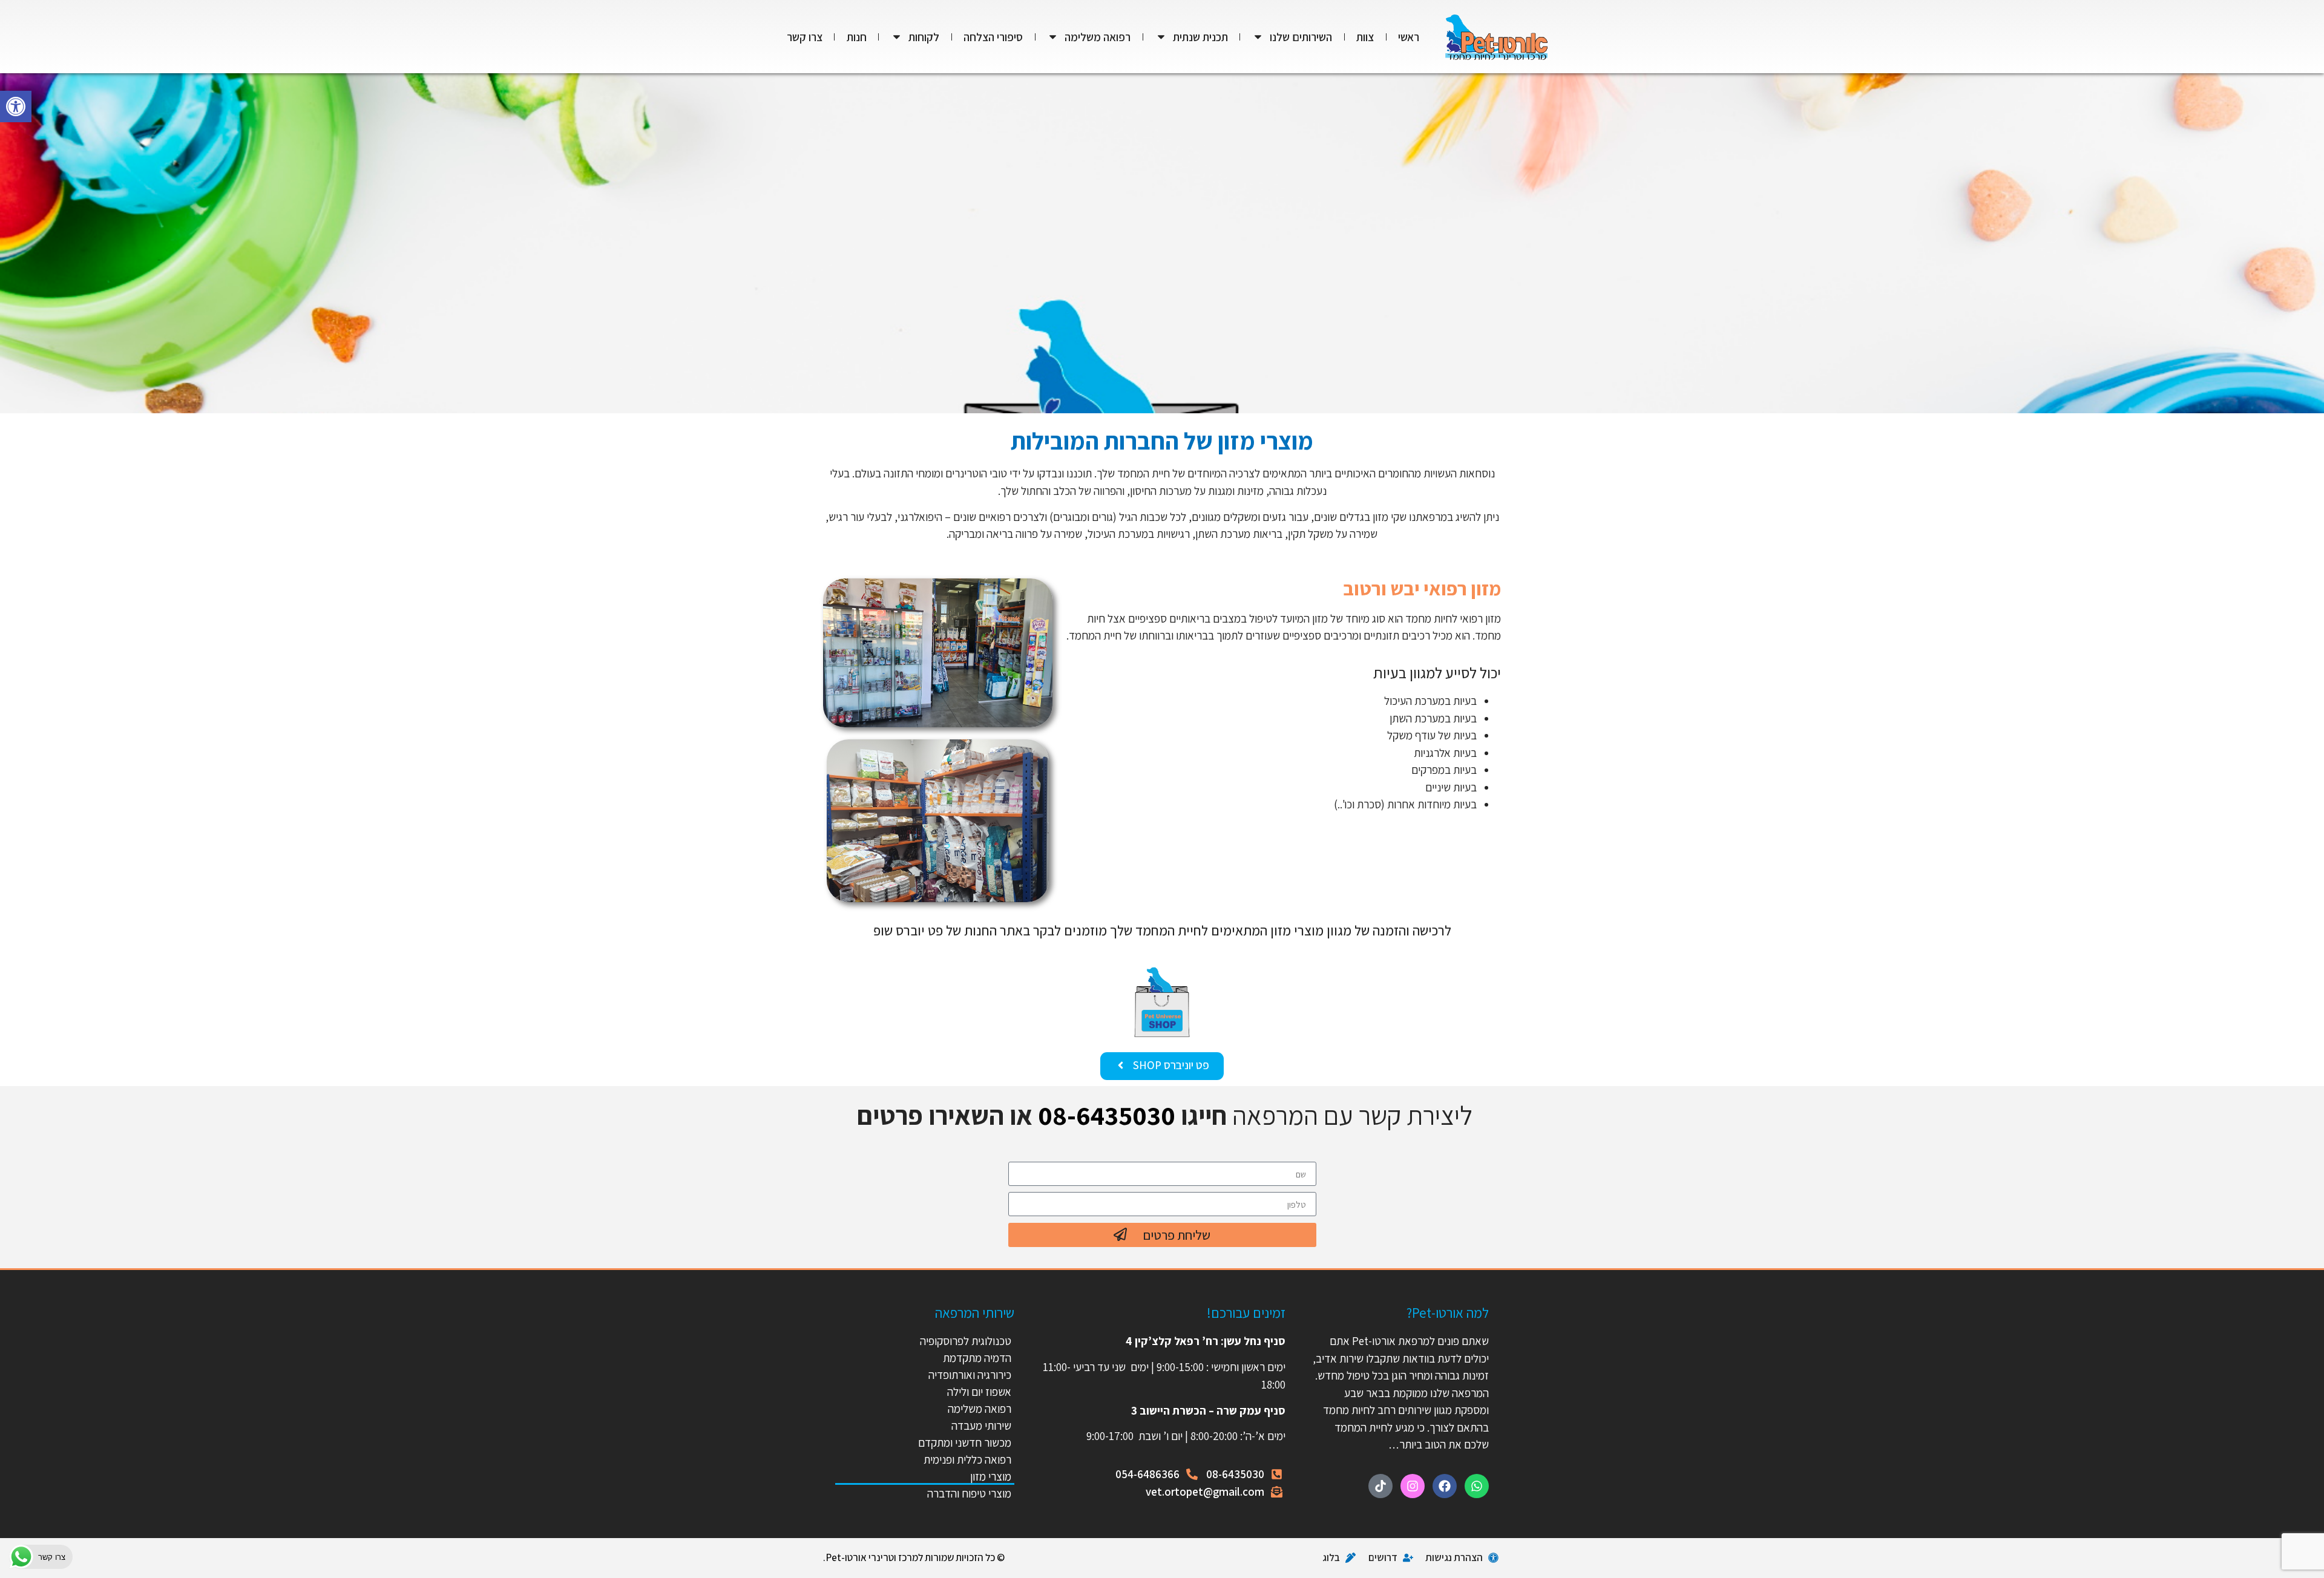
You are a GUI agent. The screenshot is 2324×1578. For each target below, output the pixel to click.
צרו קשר (805, 37)
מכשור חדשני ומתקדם (965, 1442)
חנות (857, 37)
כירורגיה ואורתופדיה (970, 1375)
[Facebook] (1445, 1486)
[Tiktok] (1380, 1486)
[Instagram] (1413, 1486)
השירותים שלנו (1301, 37)
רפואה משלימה (1098, 37)
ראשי (1409, 37)
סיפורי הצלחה (993, 37)
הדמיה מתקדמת (977, 1358)
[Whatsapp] (1477, 1486)
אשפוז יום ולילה (978, 1392)
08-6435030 (1107, 1115)
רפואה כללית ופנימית (967, 1459)
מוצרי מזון (991, 1476)
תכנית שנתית (1200, 37)
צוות (1365, 37)
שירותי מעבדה (981, 1426)
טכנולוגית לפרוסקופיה (966, 1341)
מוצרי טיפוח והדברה (969, 1493)
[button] (16, 106)
